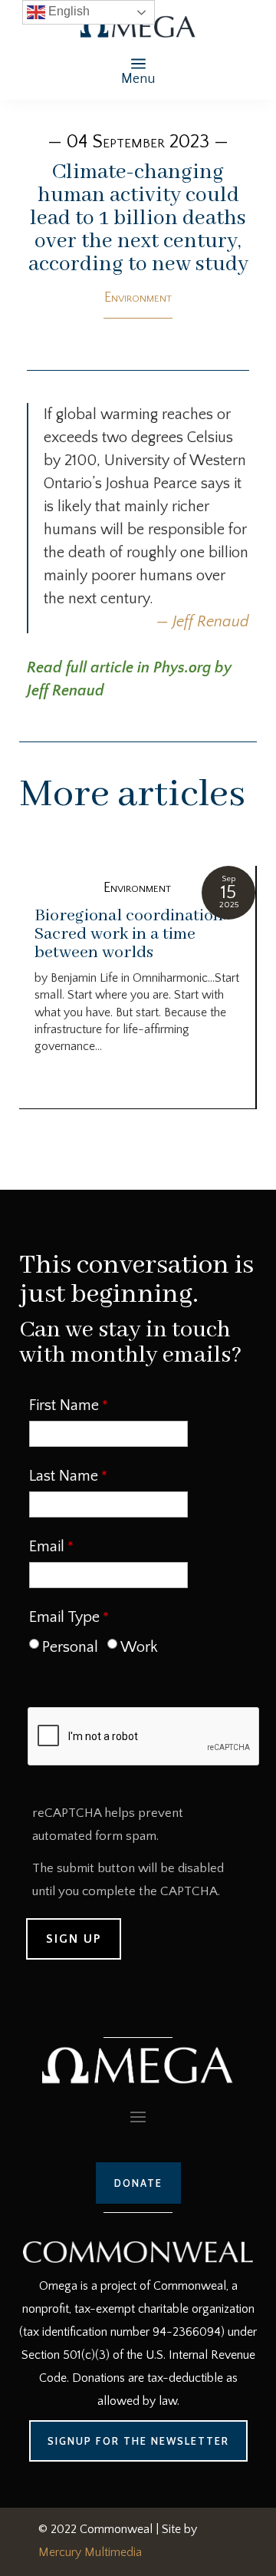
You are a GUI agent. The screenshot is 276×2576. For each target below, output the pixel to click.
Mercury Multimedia (90, 2552)
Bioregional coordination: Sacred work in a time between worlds (130, 934)
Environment (138, 298)
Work (139, 1647)
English (67, 11)
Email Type (64, 1617)
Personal (70, 1647)
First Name (64, 1405)
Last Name (64, 1476)
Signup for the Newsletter (138, 2441)
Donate (138, 2183)
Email (47, 1547)
